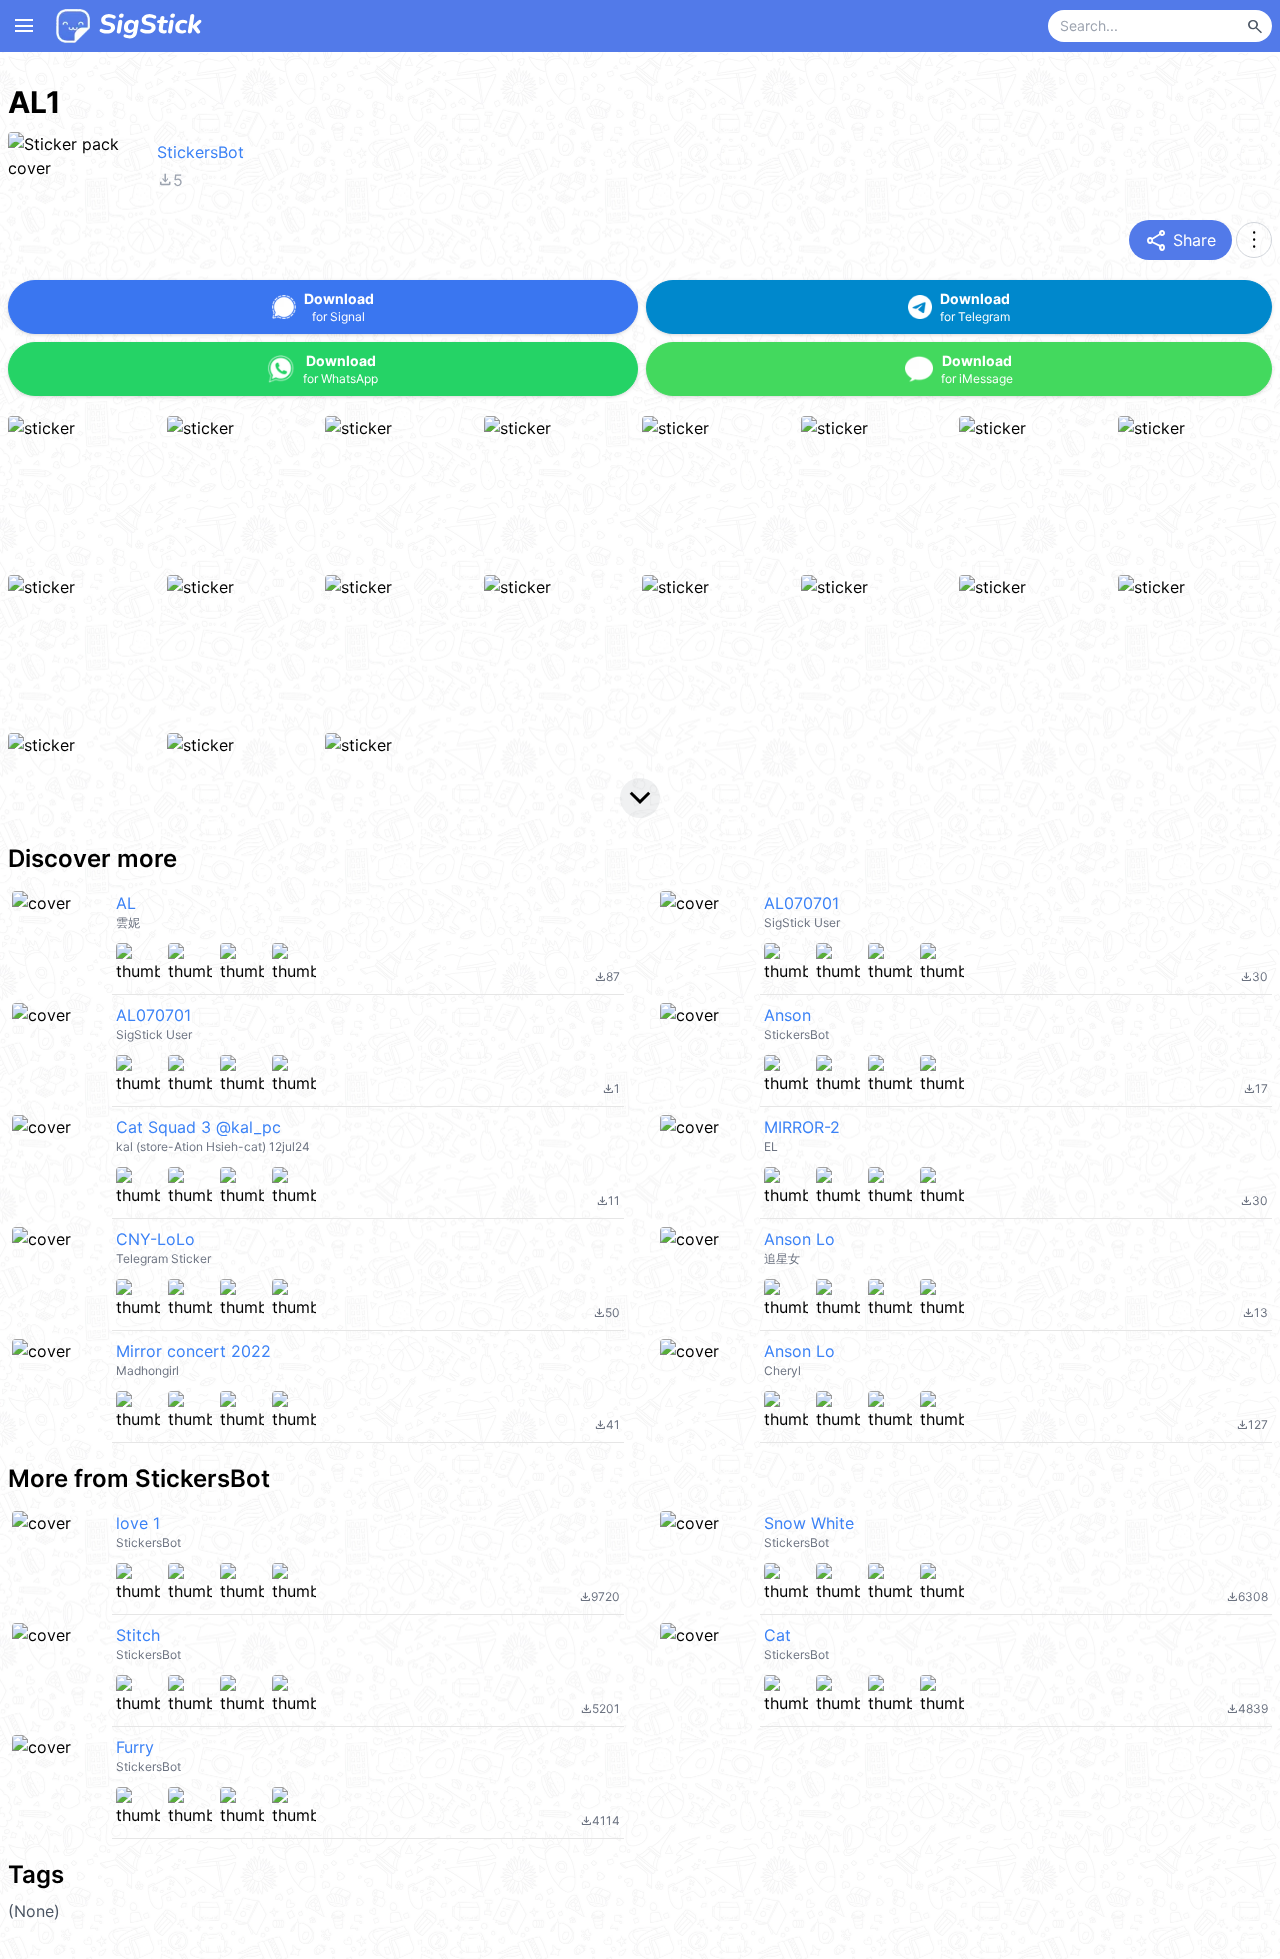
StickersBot (200, 152)
